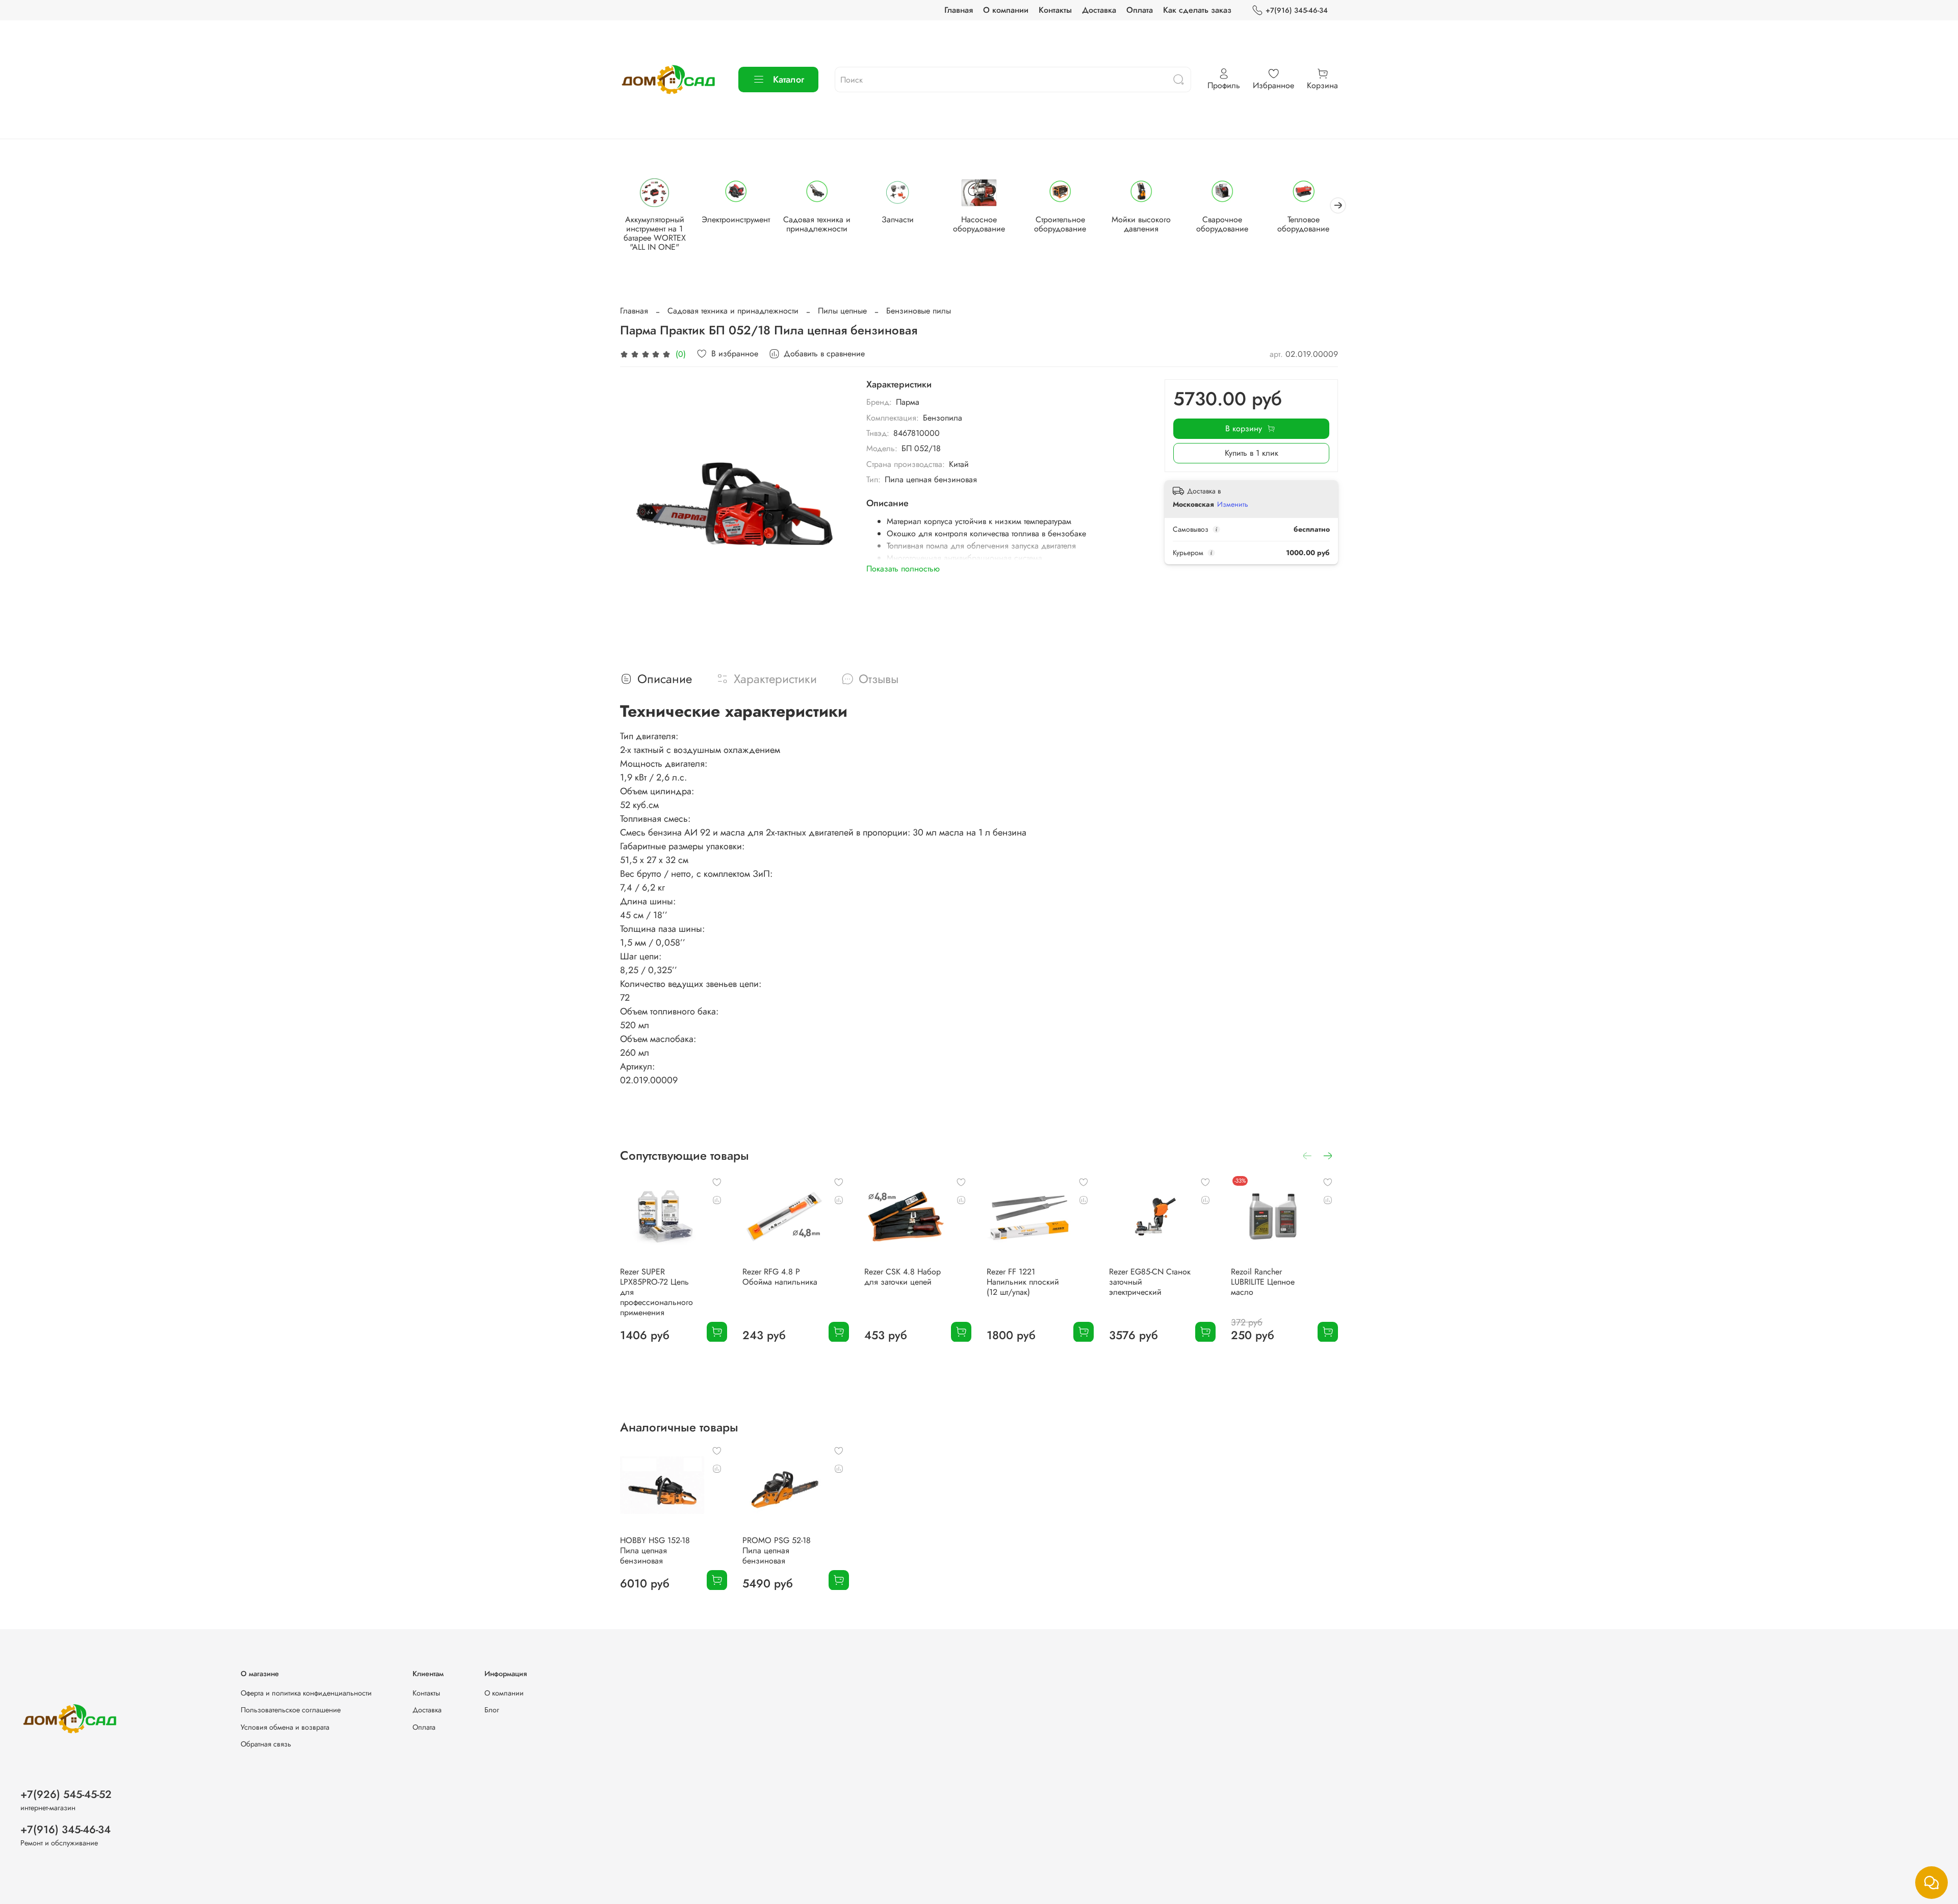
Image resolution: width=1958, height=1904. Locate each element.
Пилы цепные (842, 311)
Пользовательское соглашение (291, 1710)
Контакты (1055, 10)
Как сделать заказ (1197, 10)
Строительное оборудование (1060, 224)
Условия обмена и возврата (285, 1727)
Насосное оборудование (979, 224)
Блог (492, 1710)
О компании (1006, 10)
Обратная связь (266, 1744)
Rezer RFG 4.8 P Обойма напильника (780, 1276)
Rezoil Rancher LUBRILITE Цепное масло (1263, 1281)
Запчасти (898, 219)
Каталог (789, 80)
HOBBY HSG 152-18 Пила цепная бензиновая (655, 1550)
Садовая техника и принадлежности (817, 224)
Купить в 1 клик (1252, 453)
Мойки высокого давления (1141, 224)
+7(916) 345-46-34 (1297, 10)
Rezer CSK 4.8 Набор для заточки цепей (903, 1276)
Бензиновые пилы (919, 311)
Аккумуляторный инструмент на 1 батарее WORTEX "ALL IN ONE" (655, 233)
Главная (959, 10)
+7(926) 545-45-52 (66, 1794)
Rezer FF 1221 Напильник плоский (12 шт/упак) (1023, 1281)
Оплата (1140, 10)
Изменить (1233, 504)
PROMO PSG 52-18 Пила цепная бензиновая (777, 1550)
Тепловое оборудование (1303, 224)
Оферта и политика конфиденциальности (306, 1693)
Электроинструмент (736, 219)
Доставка (1099, 10)
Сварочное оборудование (1222, 224)
